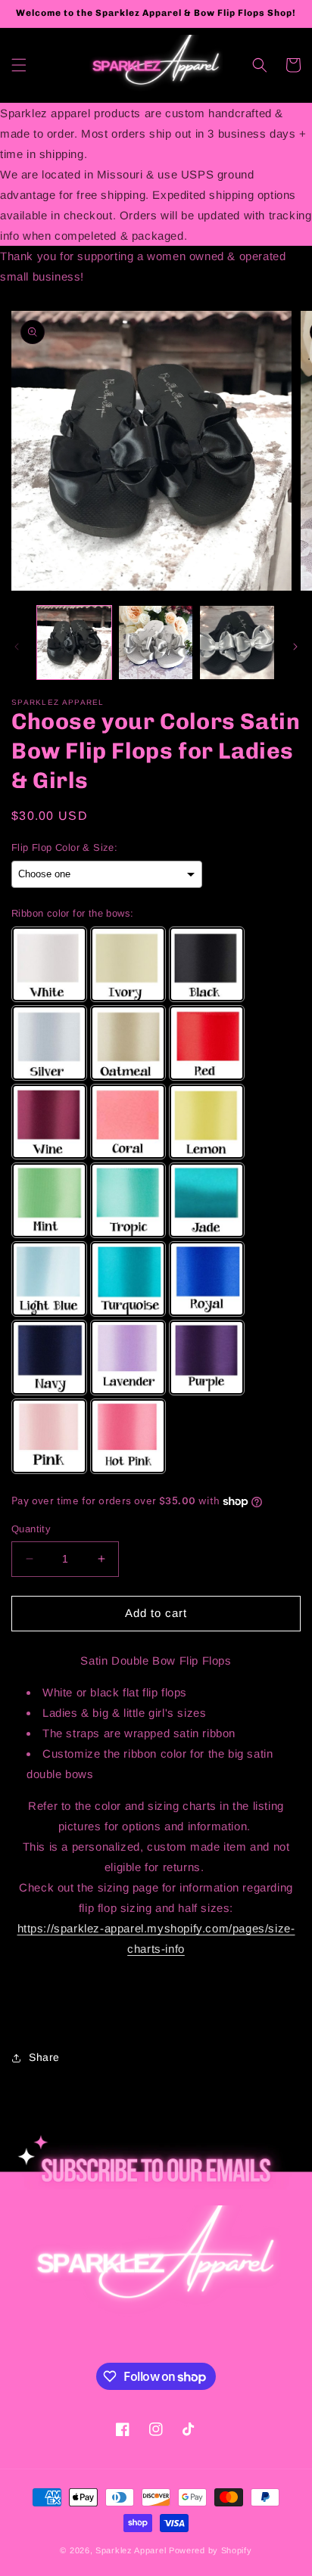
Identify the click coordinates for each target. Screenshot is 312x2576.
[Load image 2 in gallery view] (156, 643)
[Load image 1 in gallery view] (74, 643)
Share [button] (44, 2057)
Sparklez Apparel (131, 2550)
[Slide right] (295, 647)
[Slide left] (17, 647)
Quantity (31, 1529)
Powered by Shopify (211, 2550)
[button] (19, 65)
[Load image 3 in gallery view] (237, 643)
